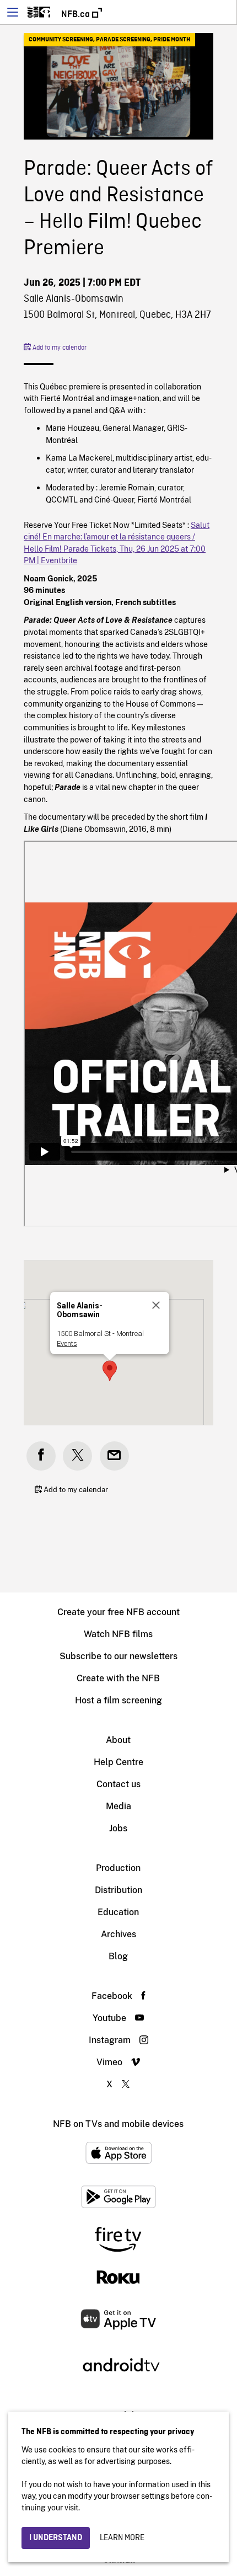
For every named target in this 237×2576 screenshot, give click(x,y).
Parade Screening (123, 40)
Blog (118, 1956)
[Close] (156, 1305)
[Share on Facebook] (41, 1456)
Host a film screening (118, 1700)
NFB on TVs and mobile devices (118, 2124)
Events (67, 1343)
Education (118, 1912)
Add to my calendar (59, 348)
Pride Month (172, 40)
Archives (118, 1934)
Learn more (122, 2538)
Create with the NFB (118, 1678)
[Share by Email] (114, 1456)
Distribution (118, 1890)
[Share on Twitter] (77, 1456)
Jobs (118, 1828)
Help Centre (118, 1762)
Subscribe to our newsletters (118, 1656)
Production (118, 1868)
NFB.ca (77, 14)
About (118, 1740)
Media (118, 1806)
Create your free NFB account (118, 1612)
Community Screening (61, 40)
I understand (56, 2538)
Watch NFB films (118, 1634)
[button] (110, 1371)
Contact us (118, 1784)
